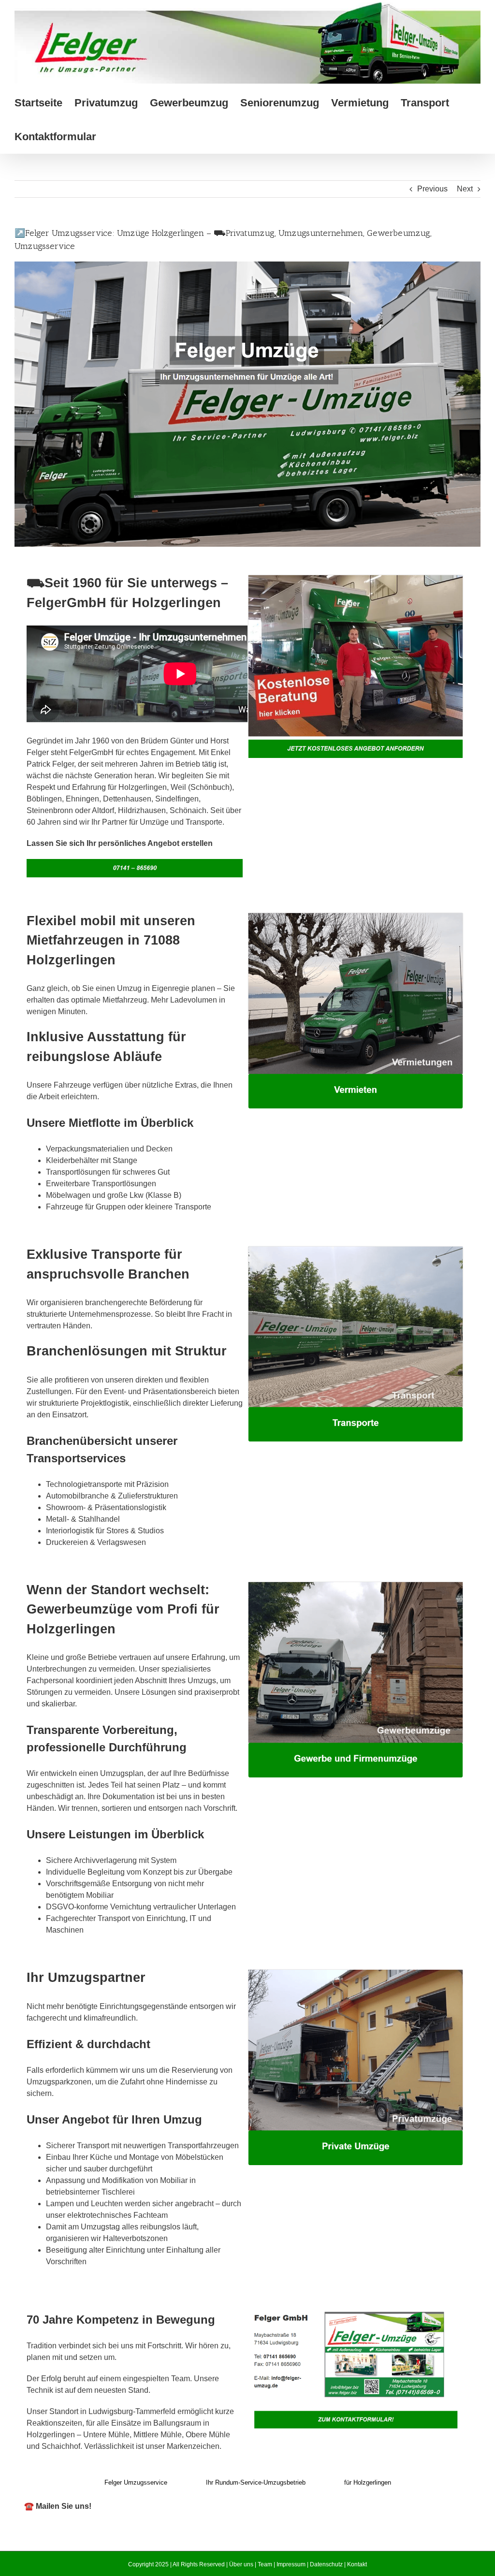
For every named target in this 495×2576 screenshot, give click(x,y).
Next (465, 189)
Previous (432, 189)
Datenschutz (326, 2564)
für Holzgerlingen (368, 2482)
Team (265, 2564)
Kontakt (357, 2564)
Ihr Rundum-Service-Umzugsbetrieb (256, 2482)
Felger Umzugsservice (136, 2482)
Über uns (241, 2564)
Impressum (291, 2564)
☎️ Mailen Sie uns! (58, 2506)
